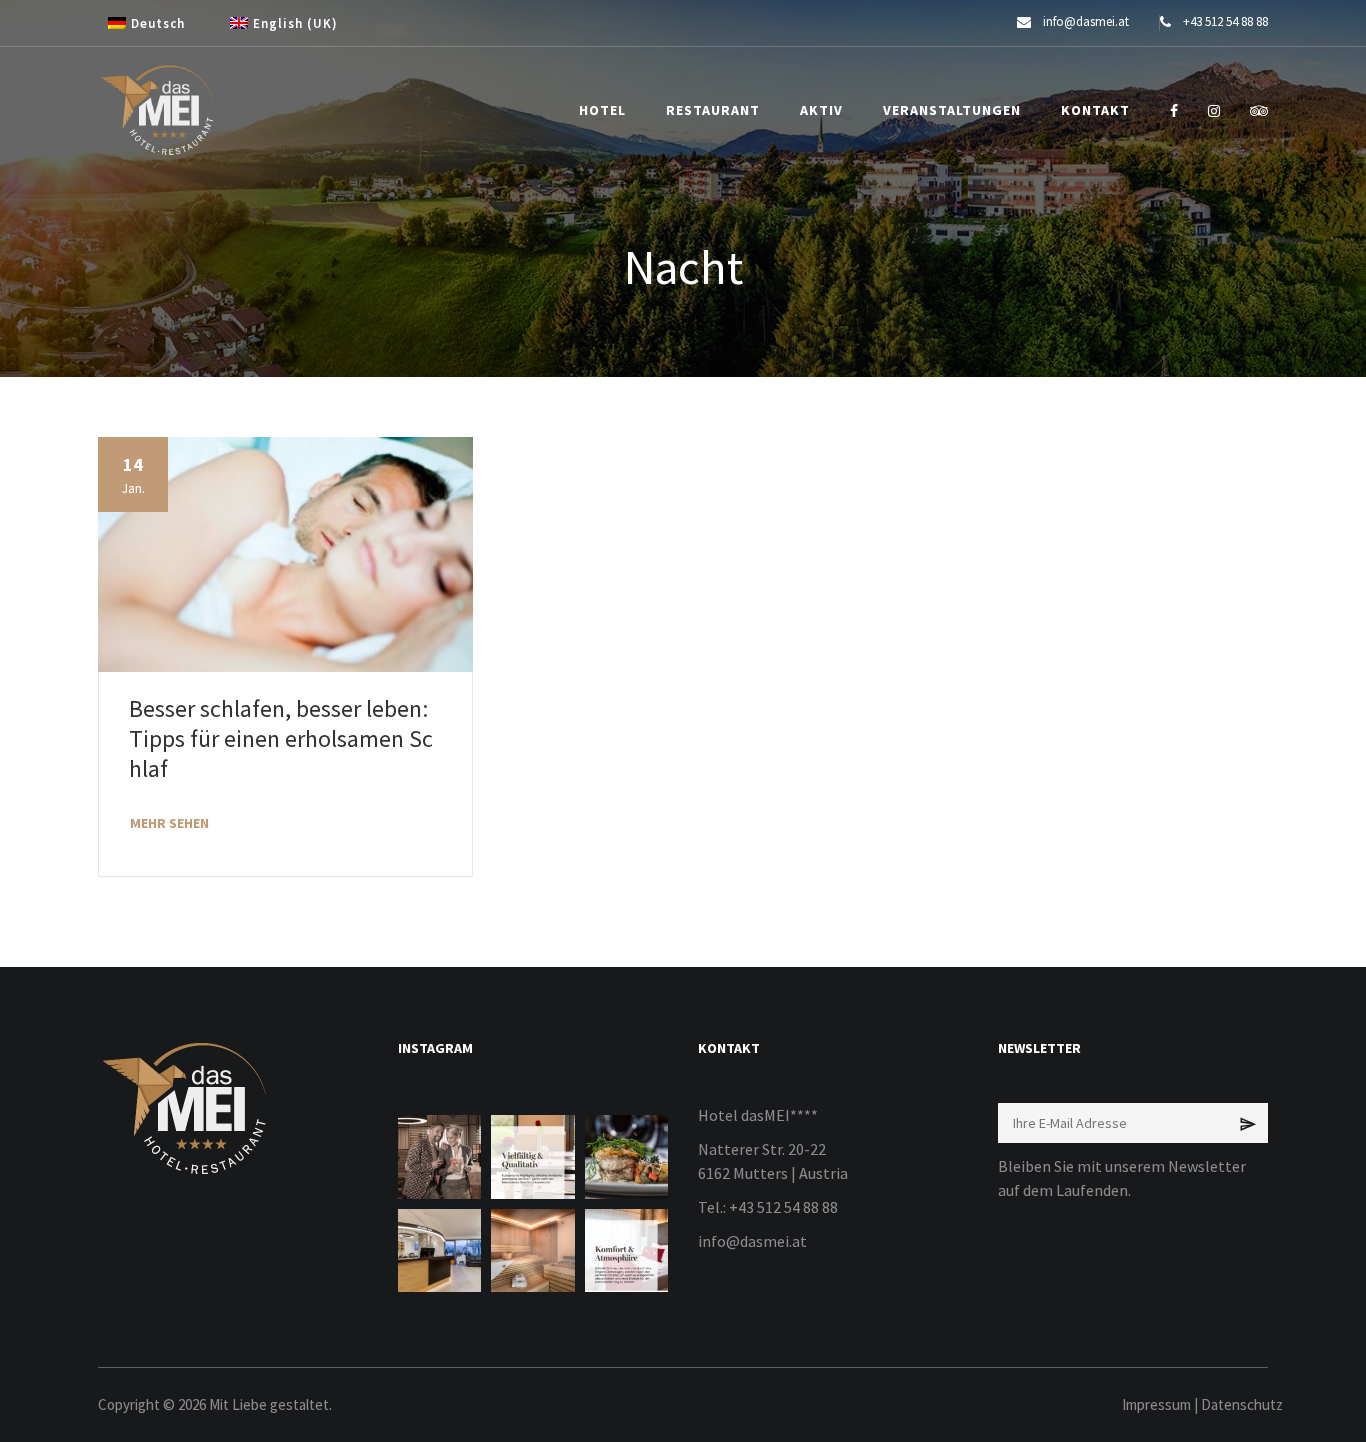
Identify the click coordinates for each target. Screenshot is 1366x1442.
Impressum (1156, 1404)
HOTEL (602, 110)
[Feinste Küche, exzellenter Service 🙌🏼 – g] (626, 1156)
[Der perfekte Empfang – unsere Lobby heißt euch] (439, 1250)
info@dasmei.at (752, 1241)
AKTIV (821, 110)
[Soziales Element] (1174, 111)
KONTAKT (1095, 110)
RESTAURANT (713, 110)
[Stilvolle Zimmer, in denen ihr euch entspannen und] (626, 1250)
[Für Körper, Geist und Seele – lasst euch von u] (532, 1250)
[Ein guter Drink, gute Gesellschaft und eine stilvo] (439, 1156)
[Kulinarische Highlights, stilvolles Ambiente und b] (532, 1156)
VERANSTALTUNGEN (952, 110)
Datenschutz (1242, 1404)
